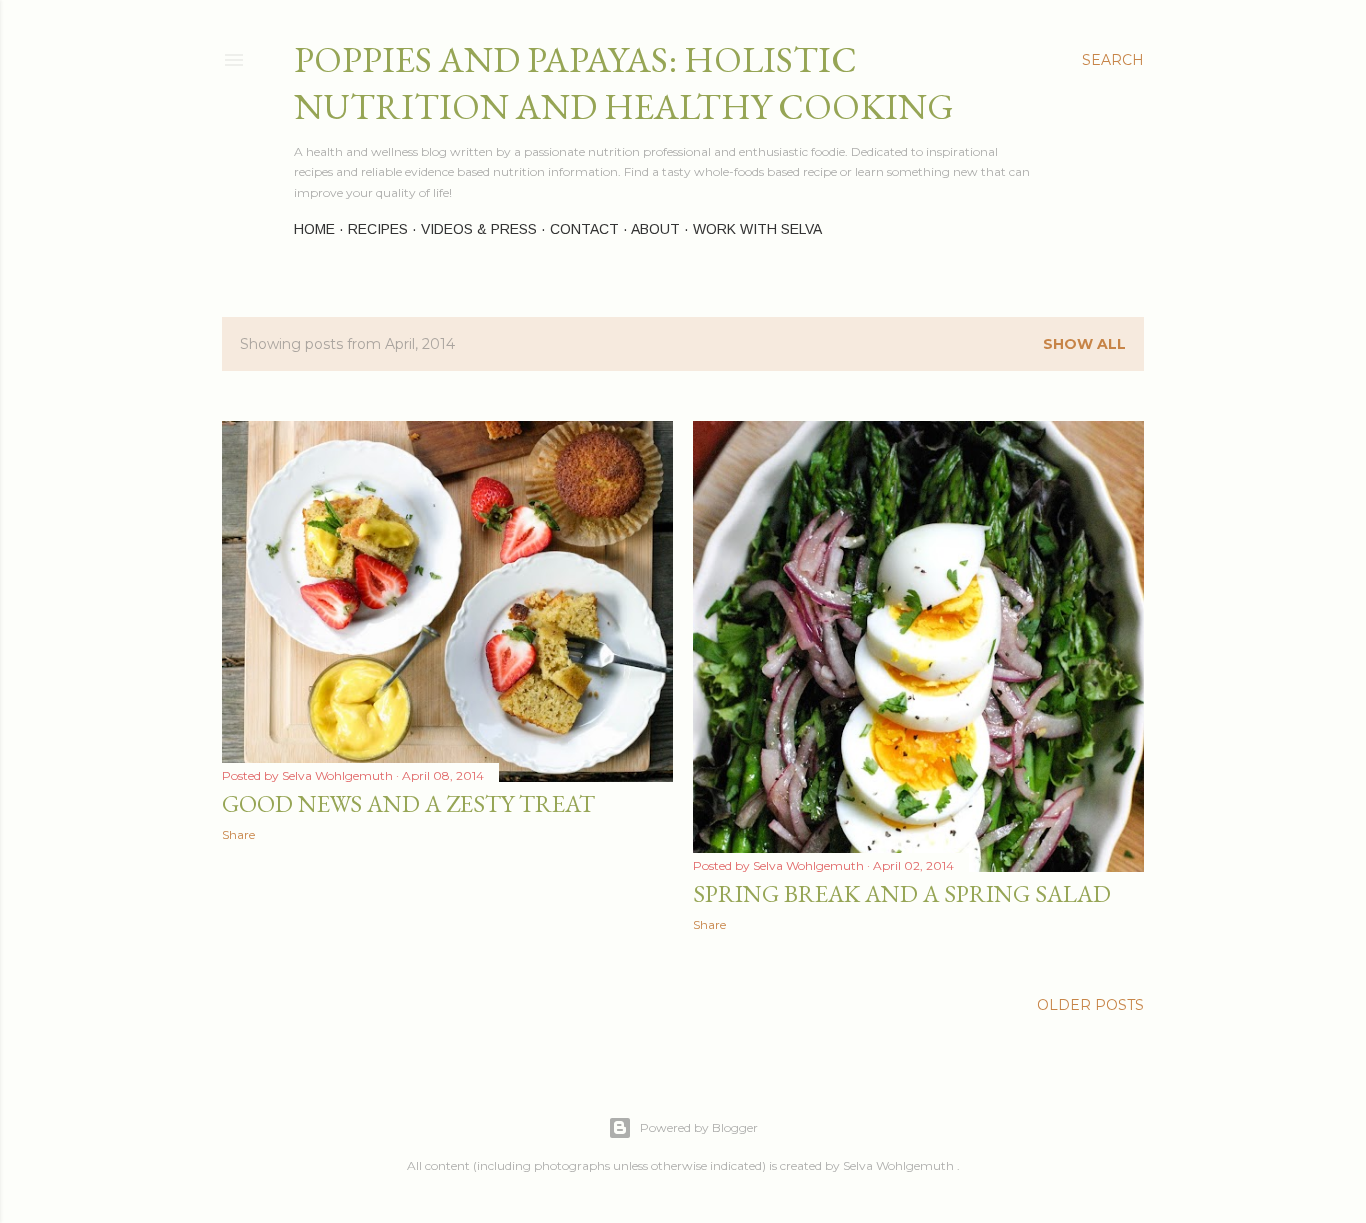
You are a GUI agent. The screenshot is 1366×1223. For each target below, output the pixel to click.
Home (314, 229)
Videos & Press (479, 229)
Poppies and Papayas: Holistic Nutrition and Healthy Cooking (624, 83)
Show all (1084, 344)
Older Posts (1090, 1005)
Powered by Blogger (699, 1127)
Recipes (378, 229)
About (655, 229)
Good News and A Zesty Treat (408, 803)
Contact (584, 229)
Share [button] (238, 834)
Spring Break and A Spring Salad (902, 893)
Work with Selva (757, 229)
